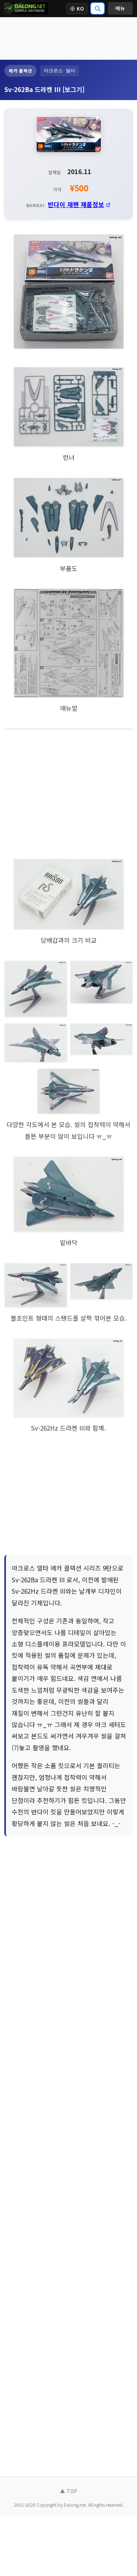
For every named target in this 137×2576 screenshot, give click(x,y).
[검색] (98, 8)
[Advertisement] (68, 38)
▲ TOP (68, 2491)
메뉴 (120, 8)
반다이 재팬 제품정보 (76, 204)
